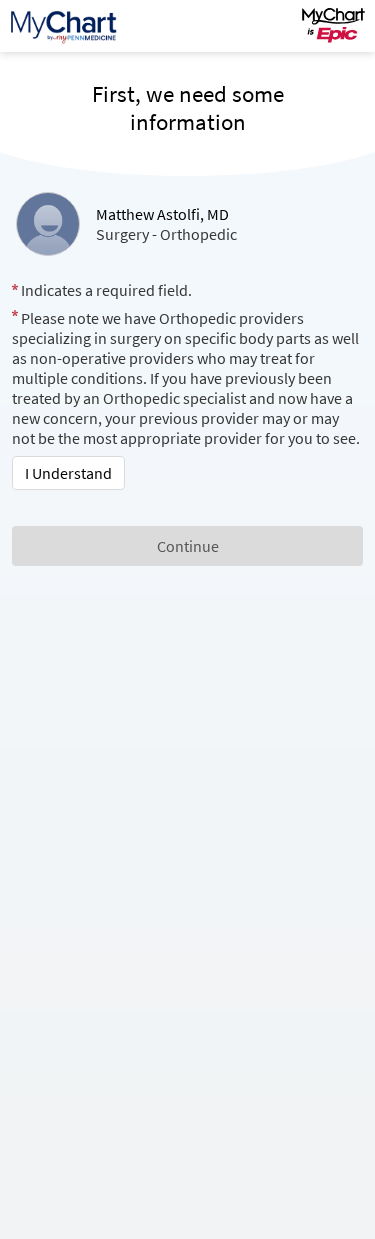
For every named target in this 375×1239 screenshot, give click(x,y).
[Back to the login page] (69, 26)
